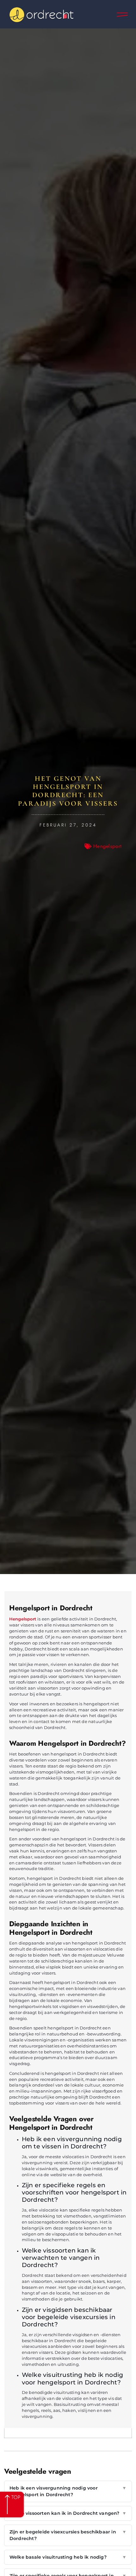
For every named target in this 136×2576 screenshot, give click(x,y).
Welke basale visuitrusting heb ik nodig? (68, 2557)
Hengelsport (108, 846)
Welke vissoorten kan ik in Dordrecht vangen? (68, 2513)
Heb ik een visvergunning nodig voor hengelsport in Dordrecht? (68, 2491)
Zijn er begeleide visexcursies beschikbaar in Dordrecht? (68, 2535)
